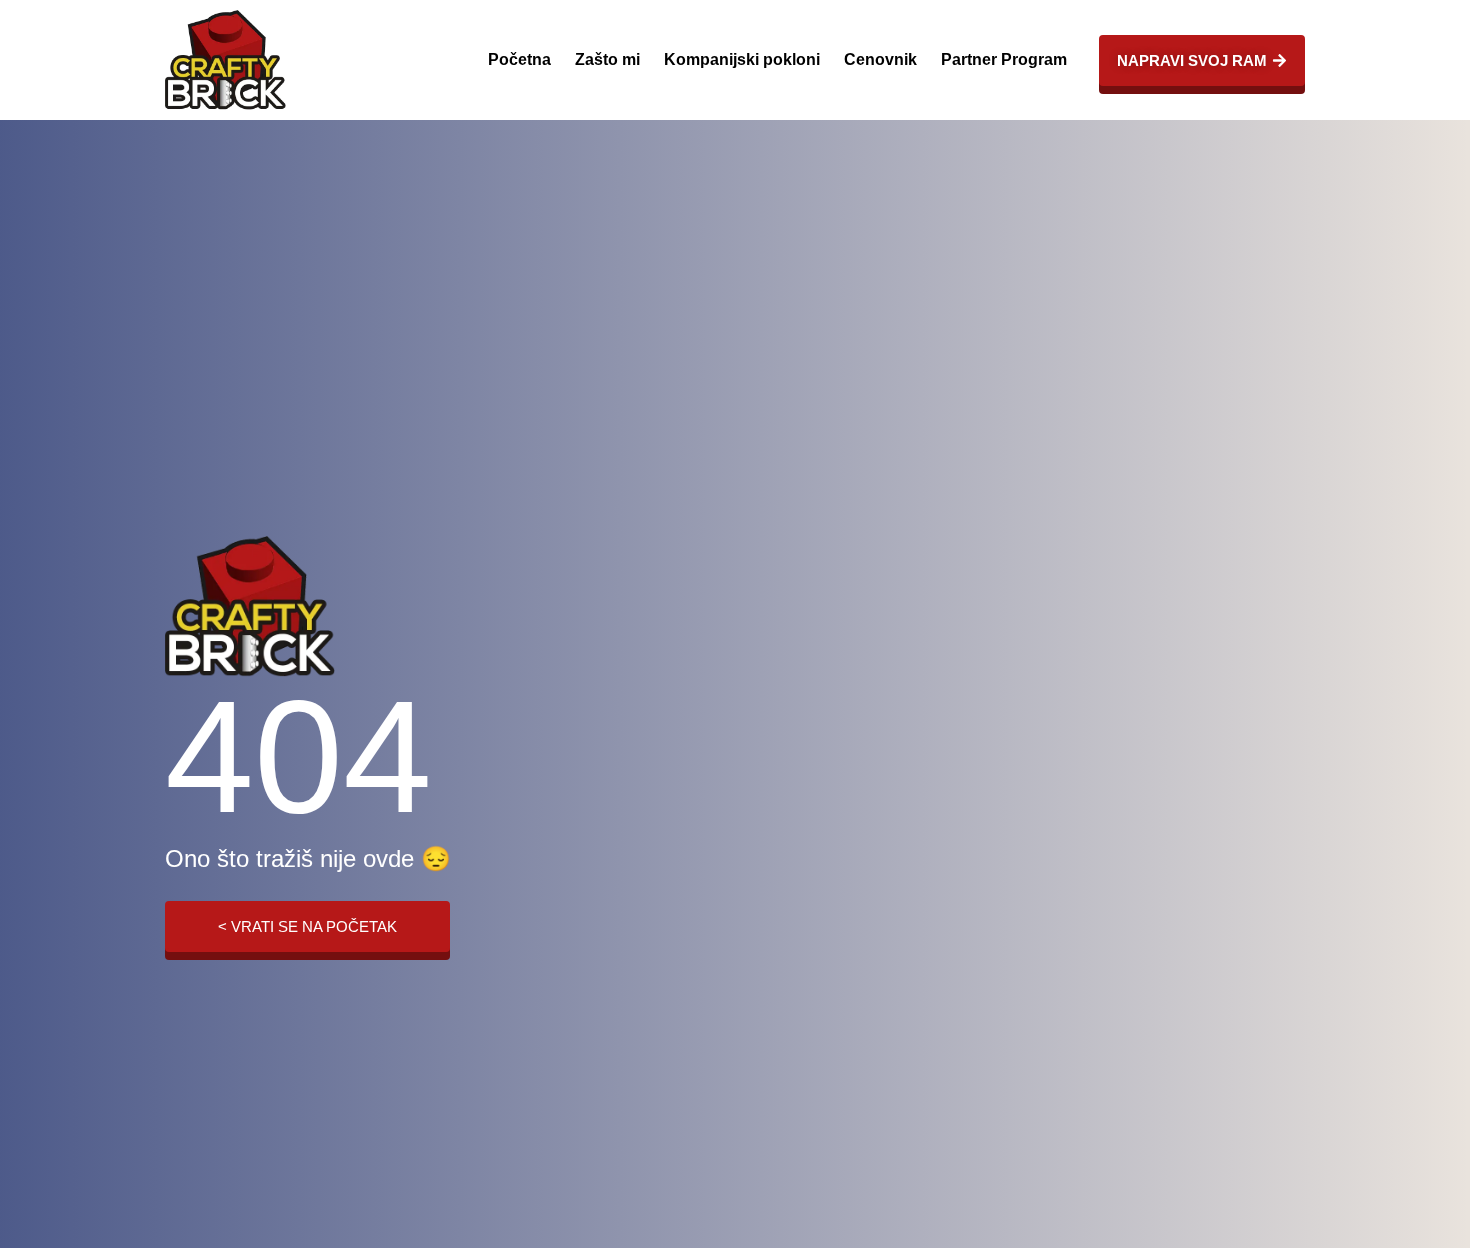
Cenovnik (880, 59)
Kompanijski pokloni (742, 59)
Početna (519, 59)
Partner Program (1004, 59)
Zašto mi (607, 59)
